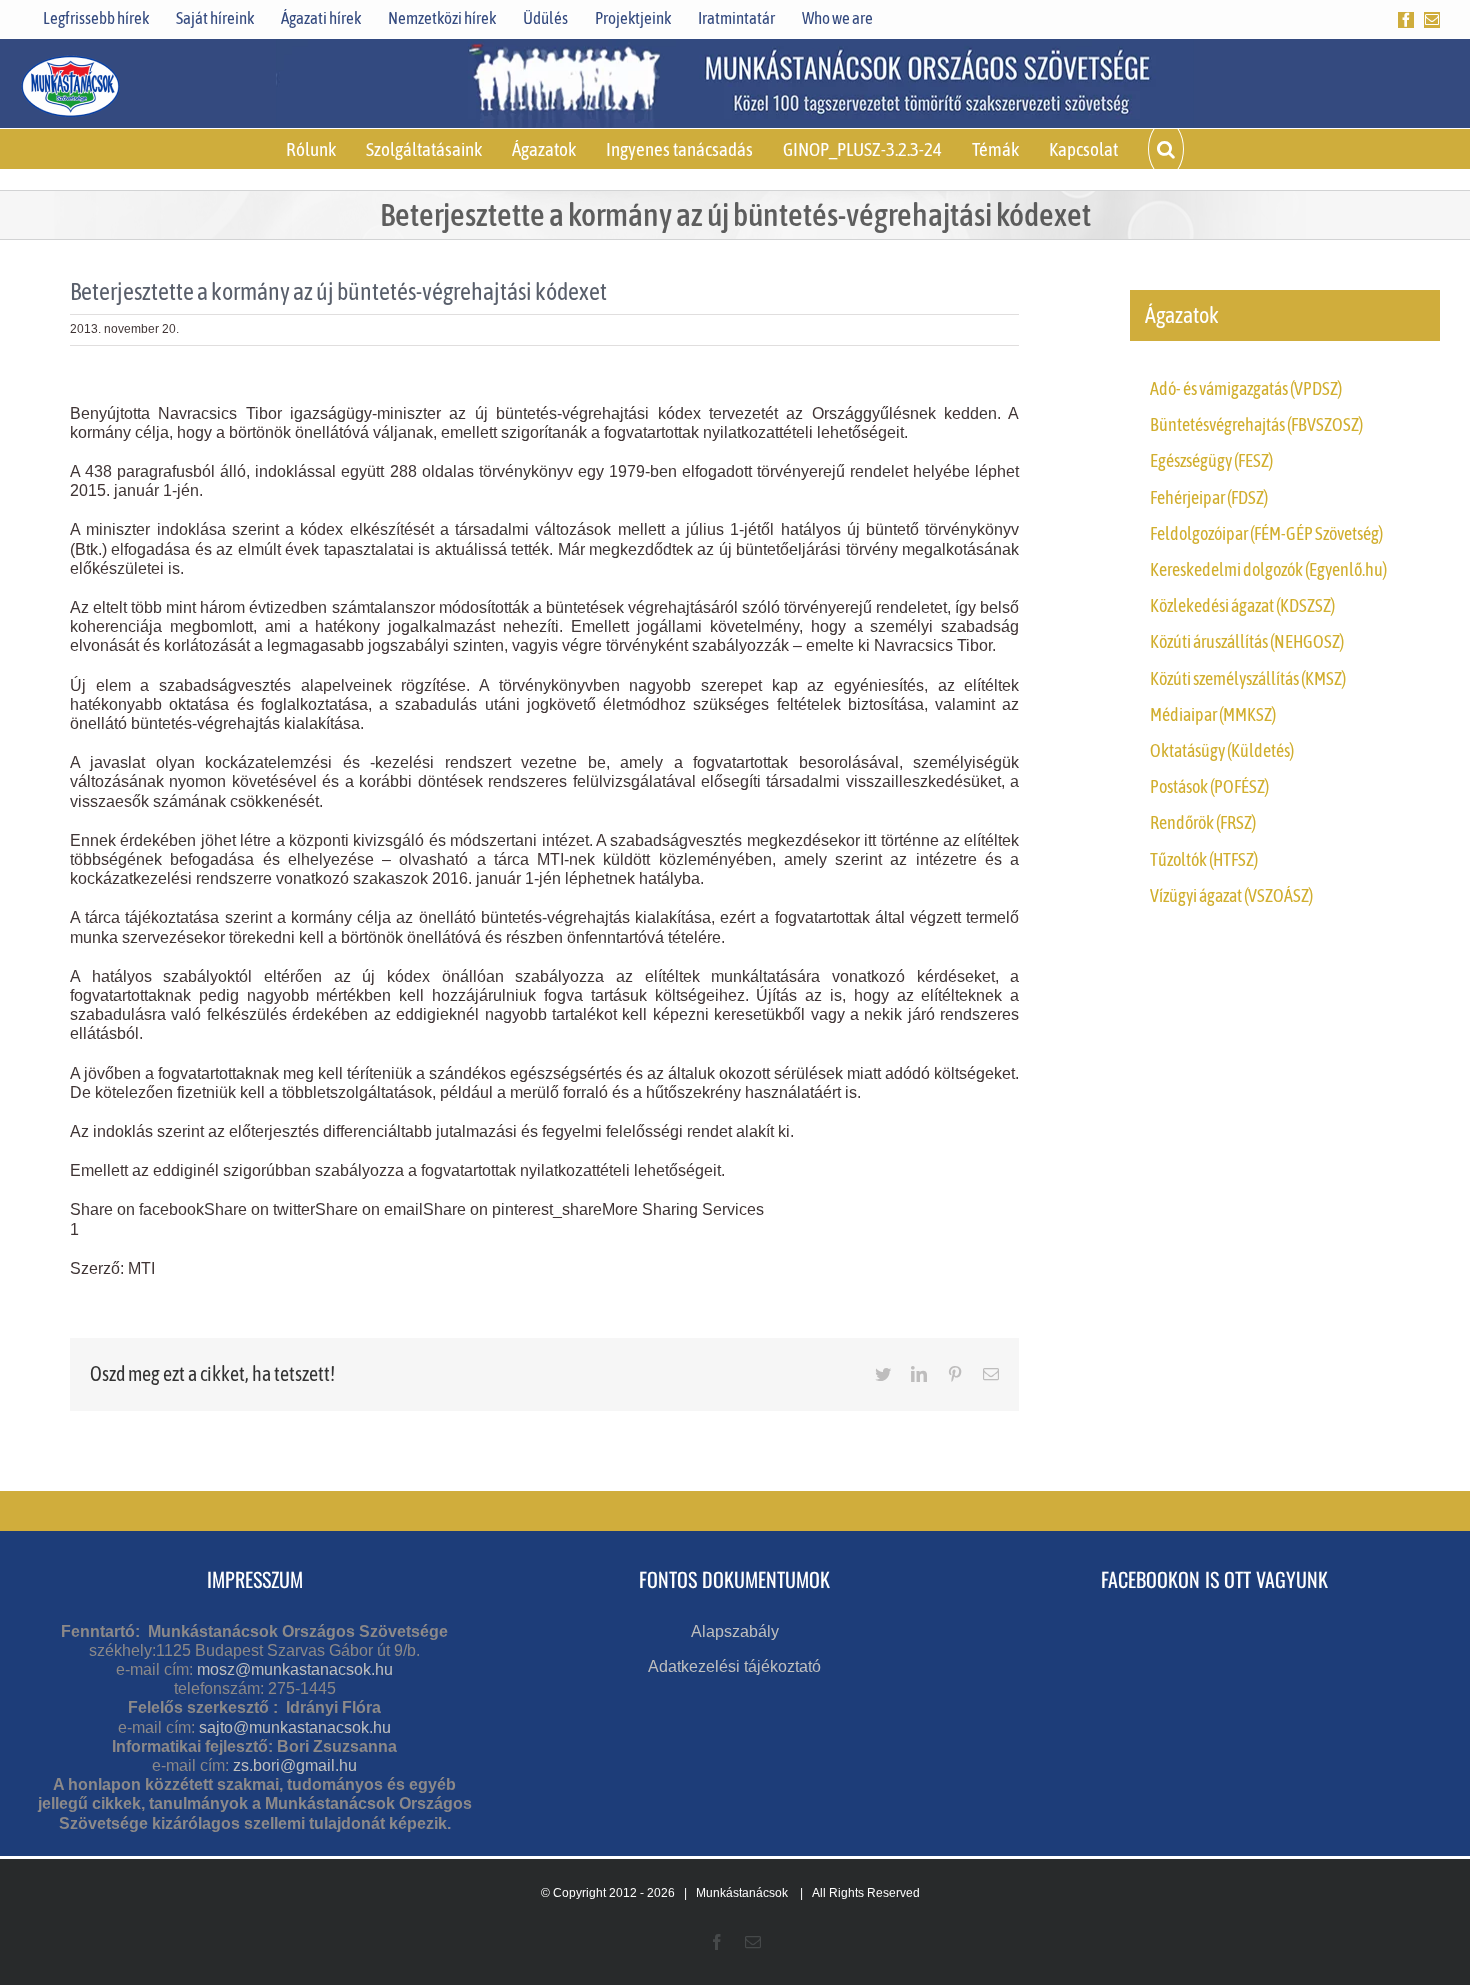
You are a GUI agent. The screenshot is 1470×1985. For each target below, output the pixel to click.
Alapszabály (735, 1631)
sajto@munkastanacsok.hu (295, 1727)
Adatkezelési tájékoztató (734, 1666)
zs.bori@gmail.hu (295, 1765)
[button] (1166, 149)
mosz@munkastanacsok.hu (295, 1669)
